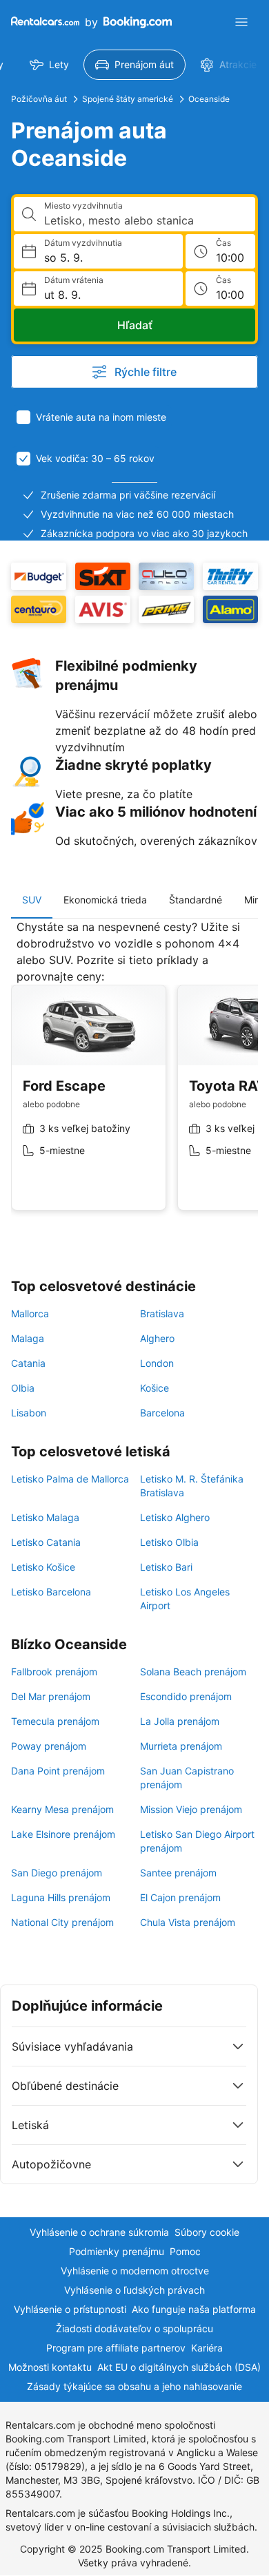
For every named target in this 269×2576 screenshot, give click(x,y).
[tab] (32, 900)
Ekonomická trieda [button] (105, 900)
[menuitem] (49, 65)
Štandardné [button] (196, 900)
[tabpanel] (134, 1076)
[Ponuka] (241, 22)
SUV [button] (32, 900)
